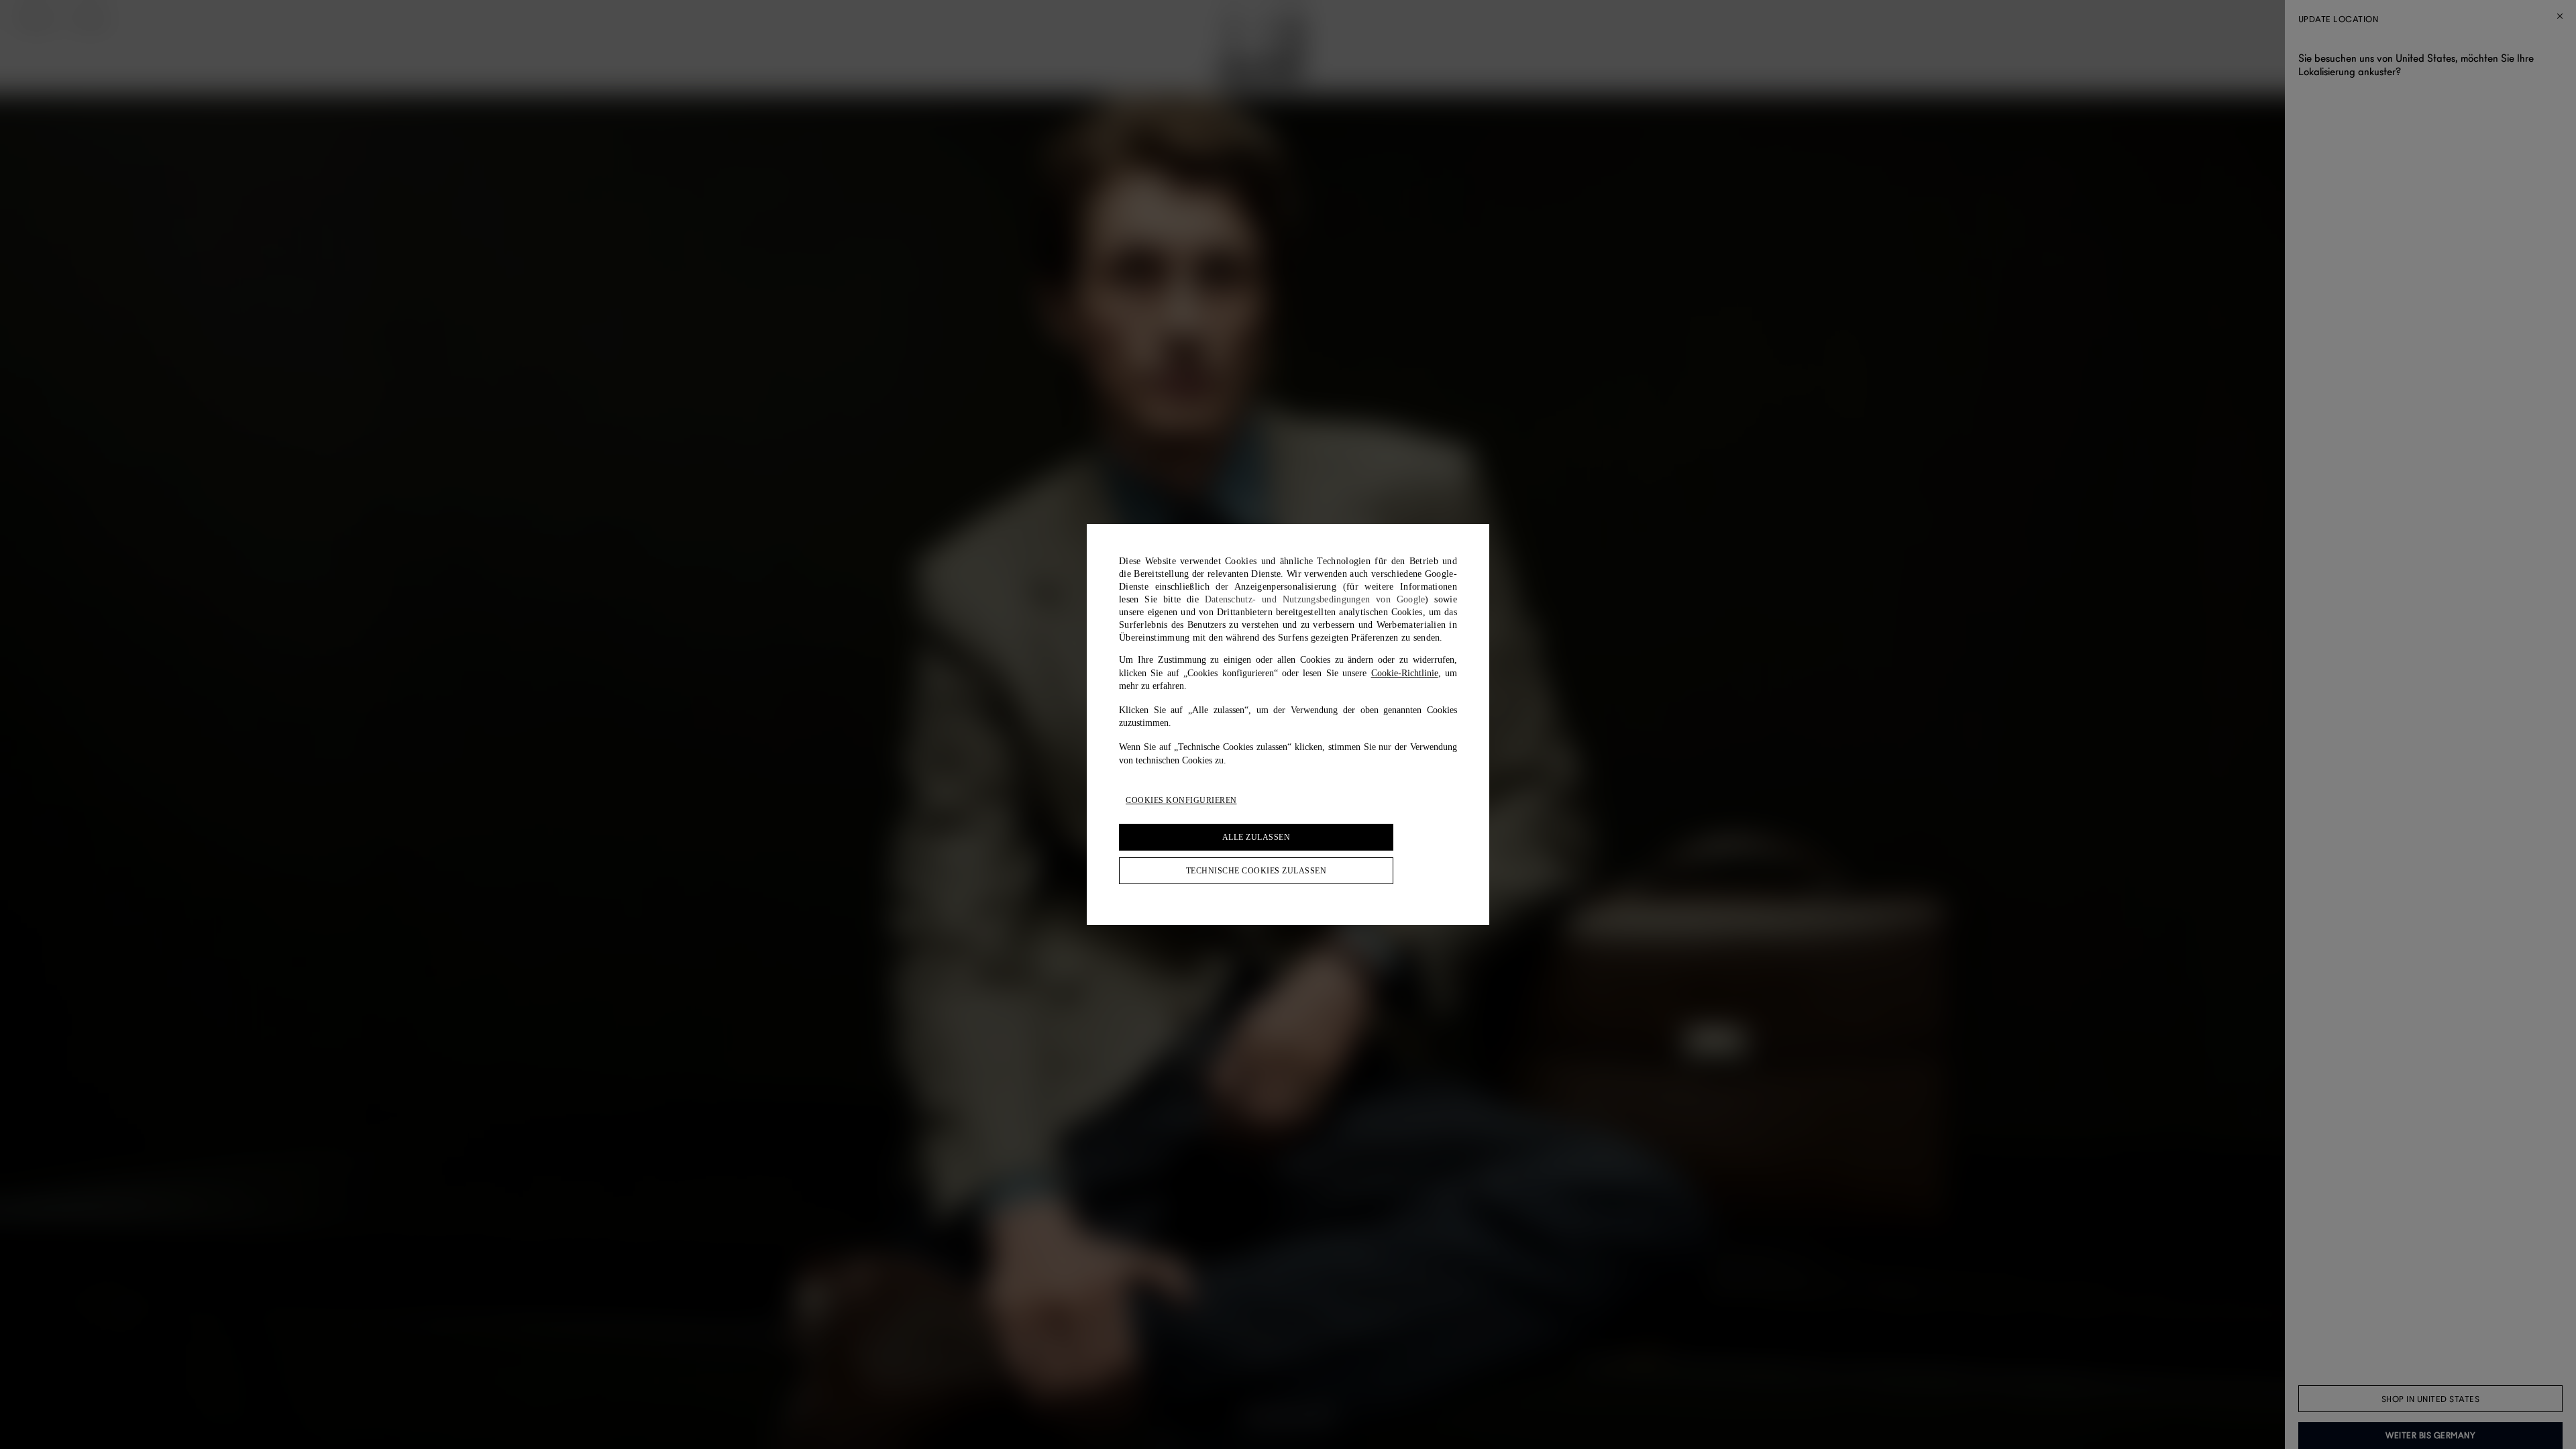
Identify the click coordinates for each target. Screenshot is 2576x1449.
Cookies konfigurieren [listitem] (1181, 800)
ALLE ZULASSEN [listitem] (1256, 837)
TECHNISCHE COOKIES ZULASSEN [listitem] (1256, 871)
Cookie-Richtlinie (1405, 673)
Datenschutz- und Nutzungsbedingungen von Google (1315, 599)
